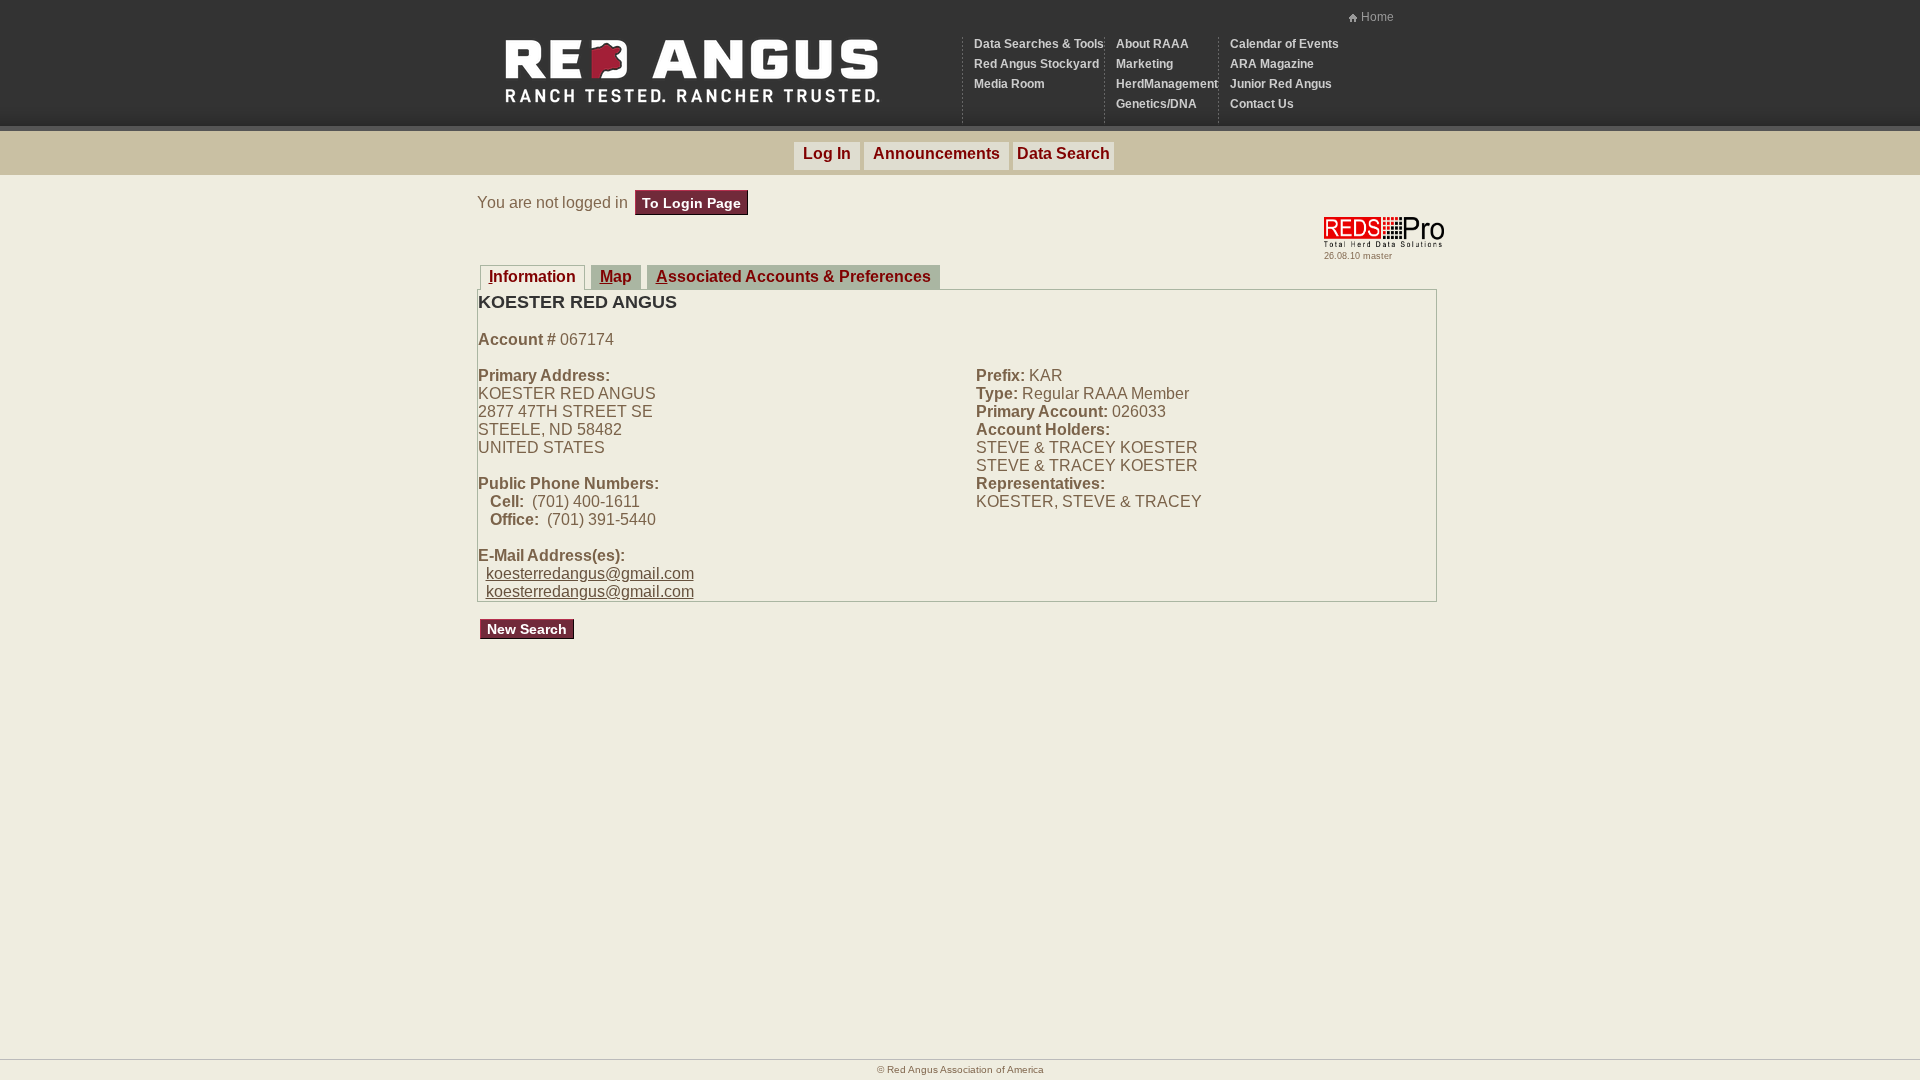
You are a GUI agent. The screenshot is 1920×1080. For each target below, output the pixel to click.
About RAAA (1152, 44)
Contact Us (1262, 104)
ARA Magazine (1272, 64)
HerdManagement (1167, 84)
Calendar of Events (1284, 44)
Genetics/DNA (1156, 104)
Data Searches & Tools (1039, 44)
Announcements (936, 153)
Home (1377, 17)
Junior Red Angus (1281, 84)
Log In (827, 153)
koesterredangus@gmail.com (590, 573)
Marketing (1144, 64)
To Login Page (691, 203)
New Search (527, 629)
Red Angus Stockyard (1036, 64)
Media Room (1009, 84)
